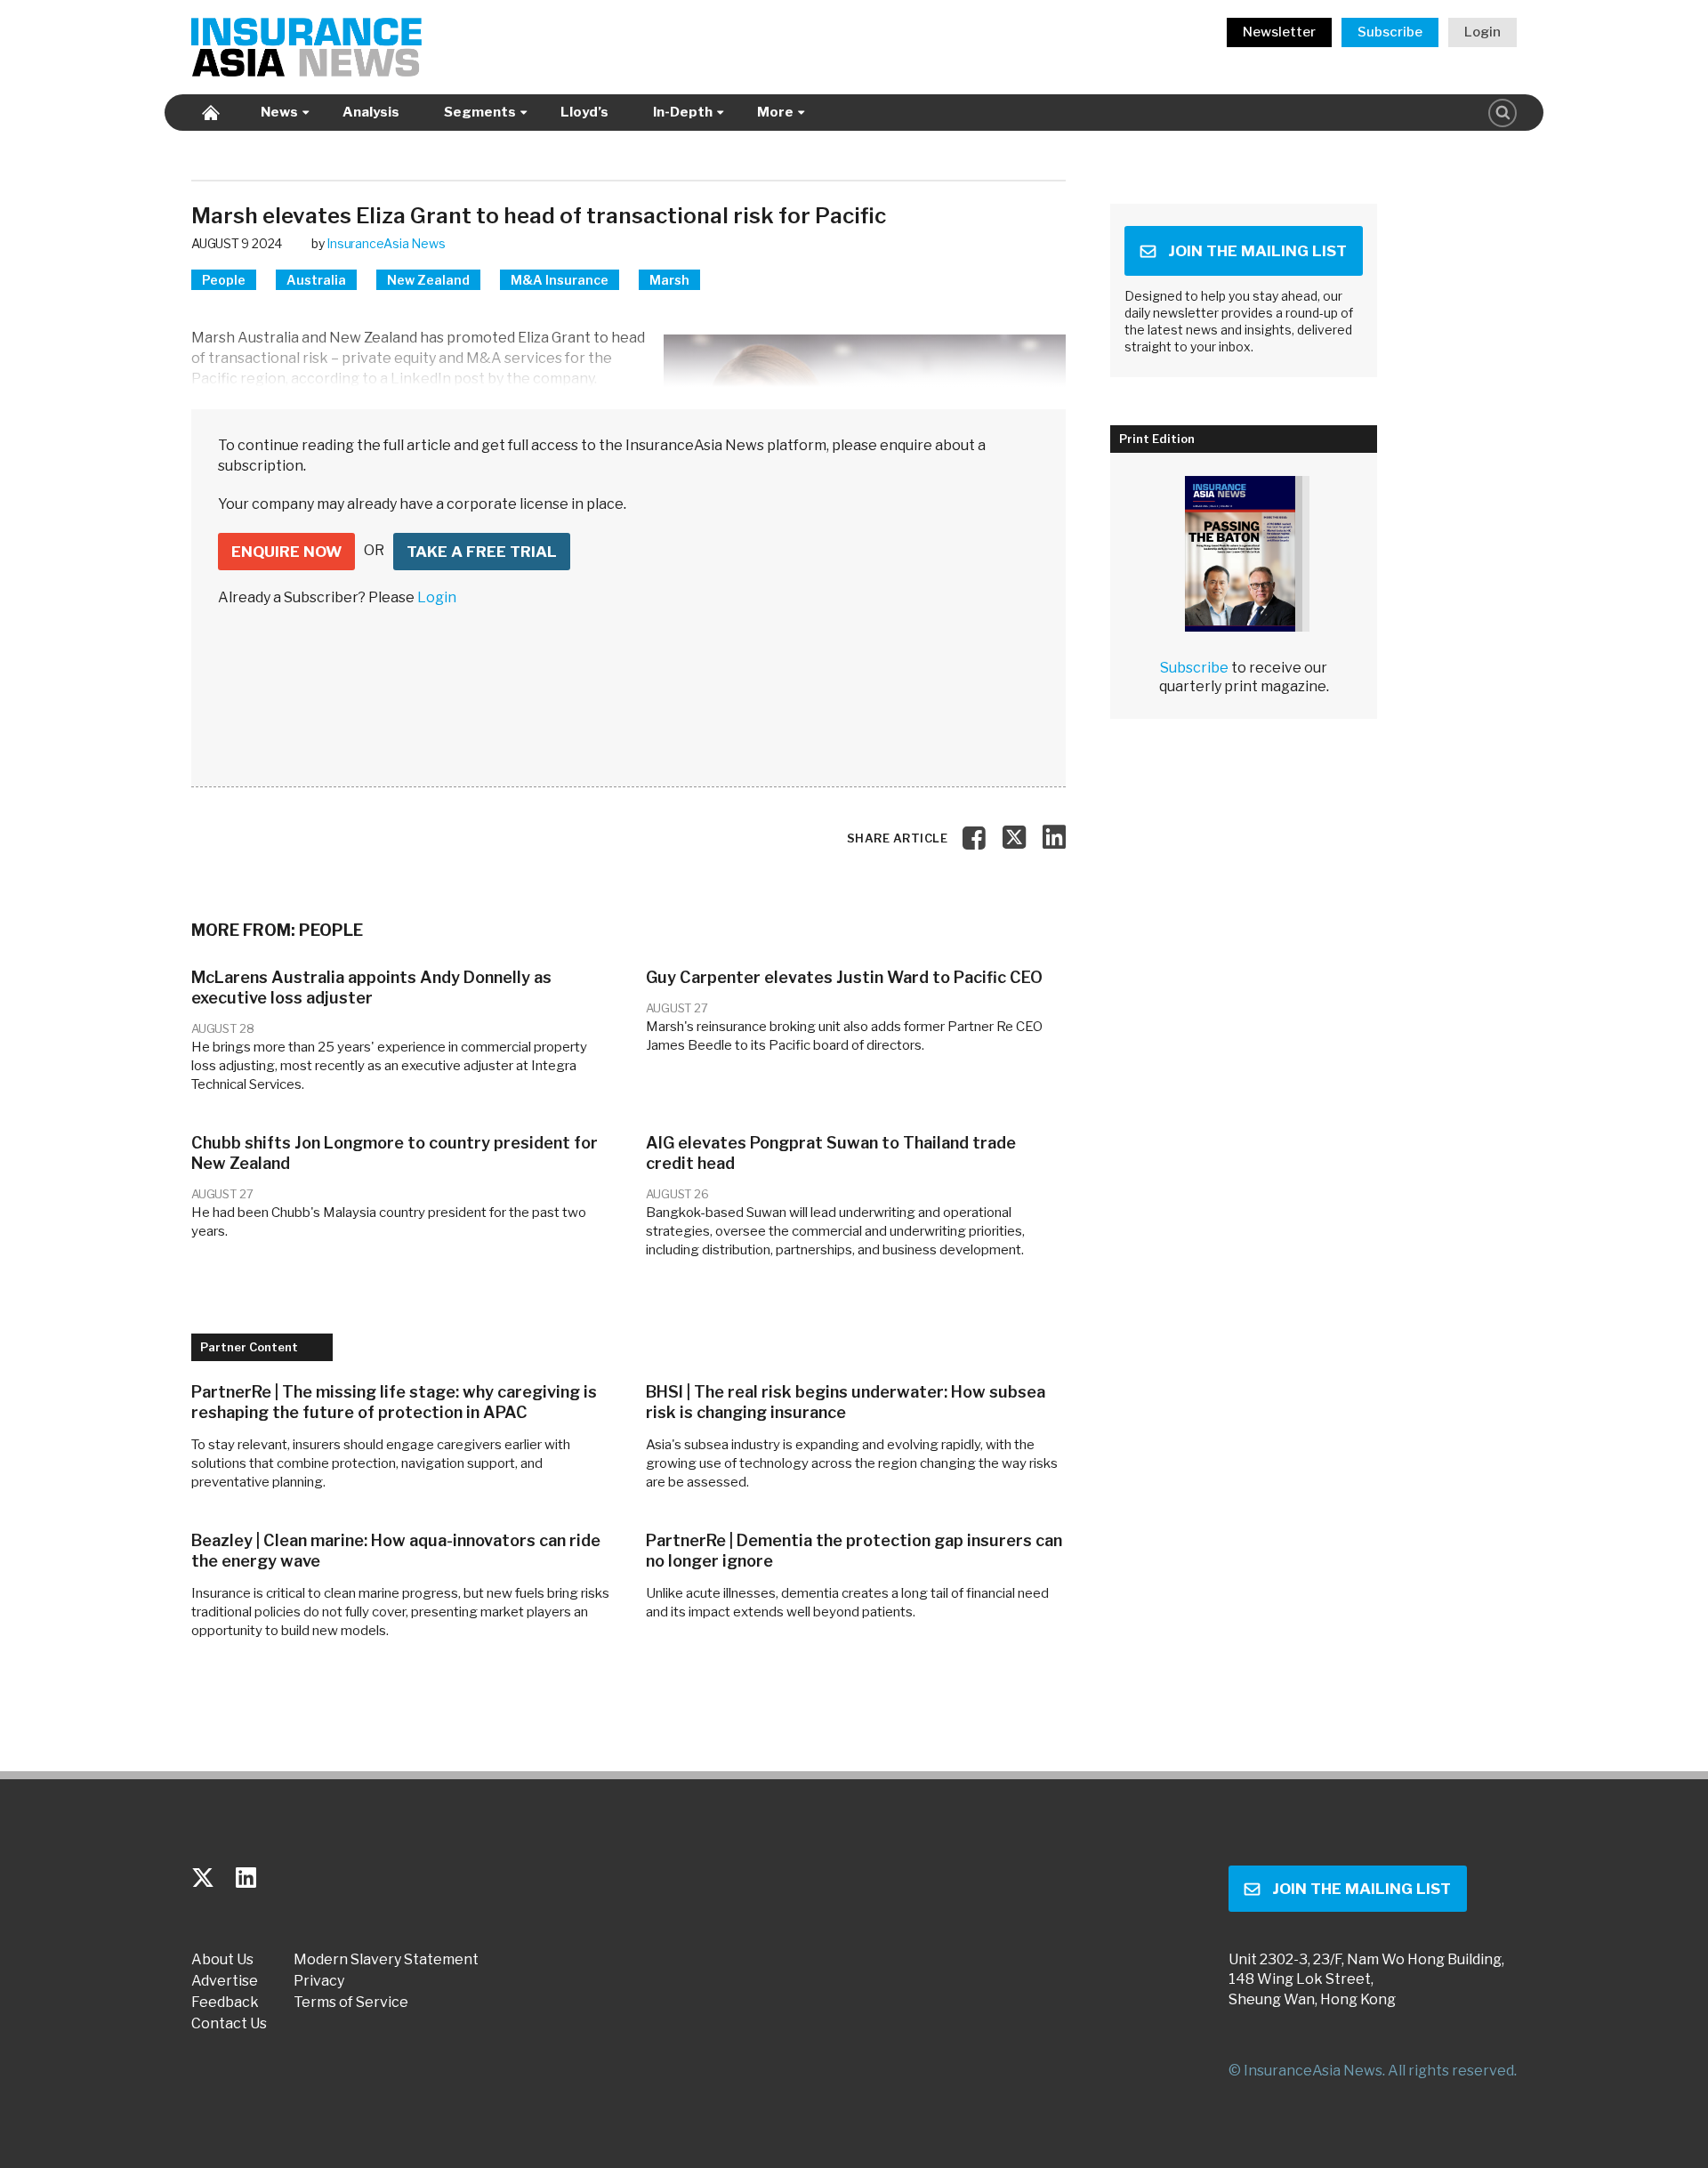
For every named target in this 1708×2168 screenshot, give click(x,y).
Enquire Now (286, 552)
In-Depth (683, 112)
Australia (316, 280)
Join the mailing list (1257, 251)
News (279, 112)
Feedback (225, 2003)
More (775, 112)
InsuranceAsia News (386, 243)
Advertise (225, 1981)
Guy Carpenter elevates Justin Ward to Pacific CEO (844, 977)
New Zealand (428, 280)
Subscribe (1390, 32)
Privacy (319, 1981)
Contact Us (229, 2024)
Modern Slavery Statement (386, 1960)
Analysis (371, 112)
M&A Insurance (560, 280)
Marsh (669, 280)
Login (1482, 32)
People (224, 280)
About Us (222, 1960)
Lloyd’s (584, 112)
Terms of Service (351, 2003)
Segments (480, 112)
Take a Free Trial (482, 552)
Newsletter (1279, 32)
